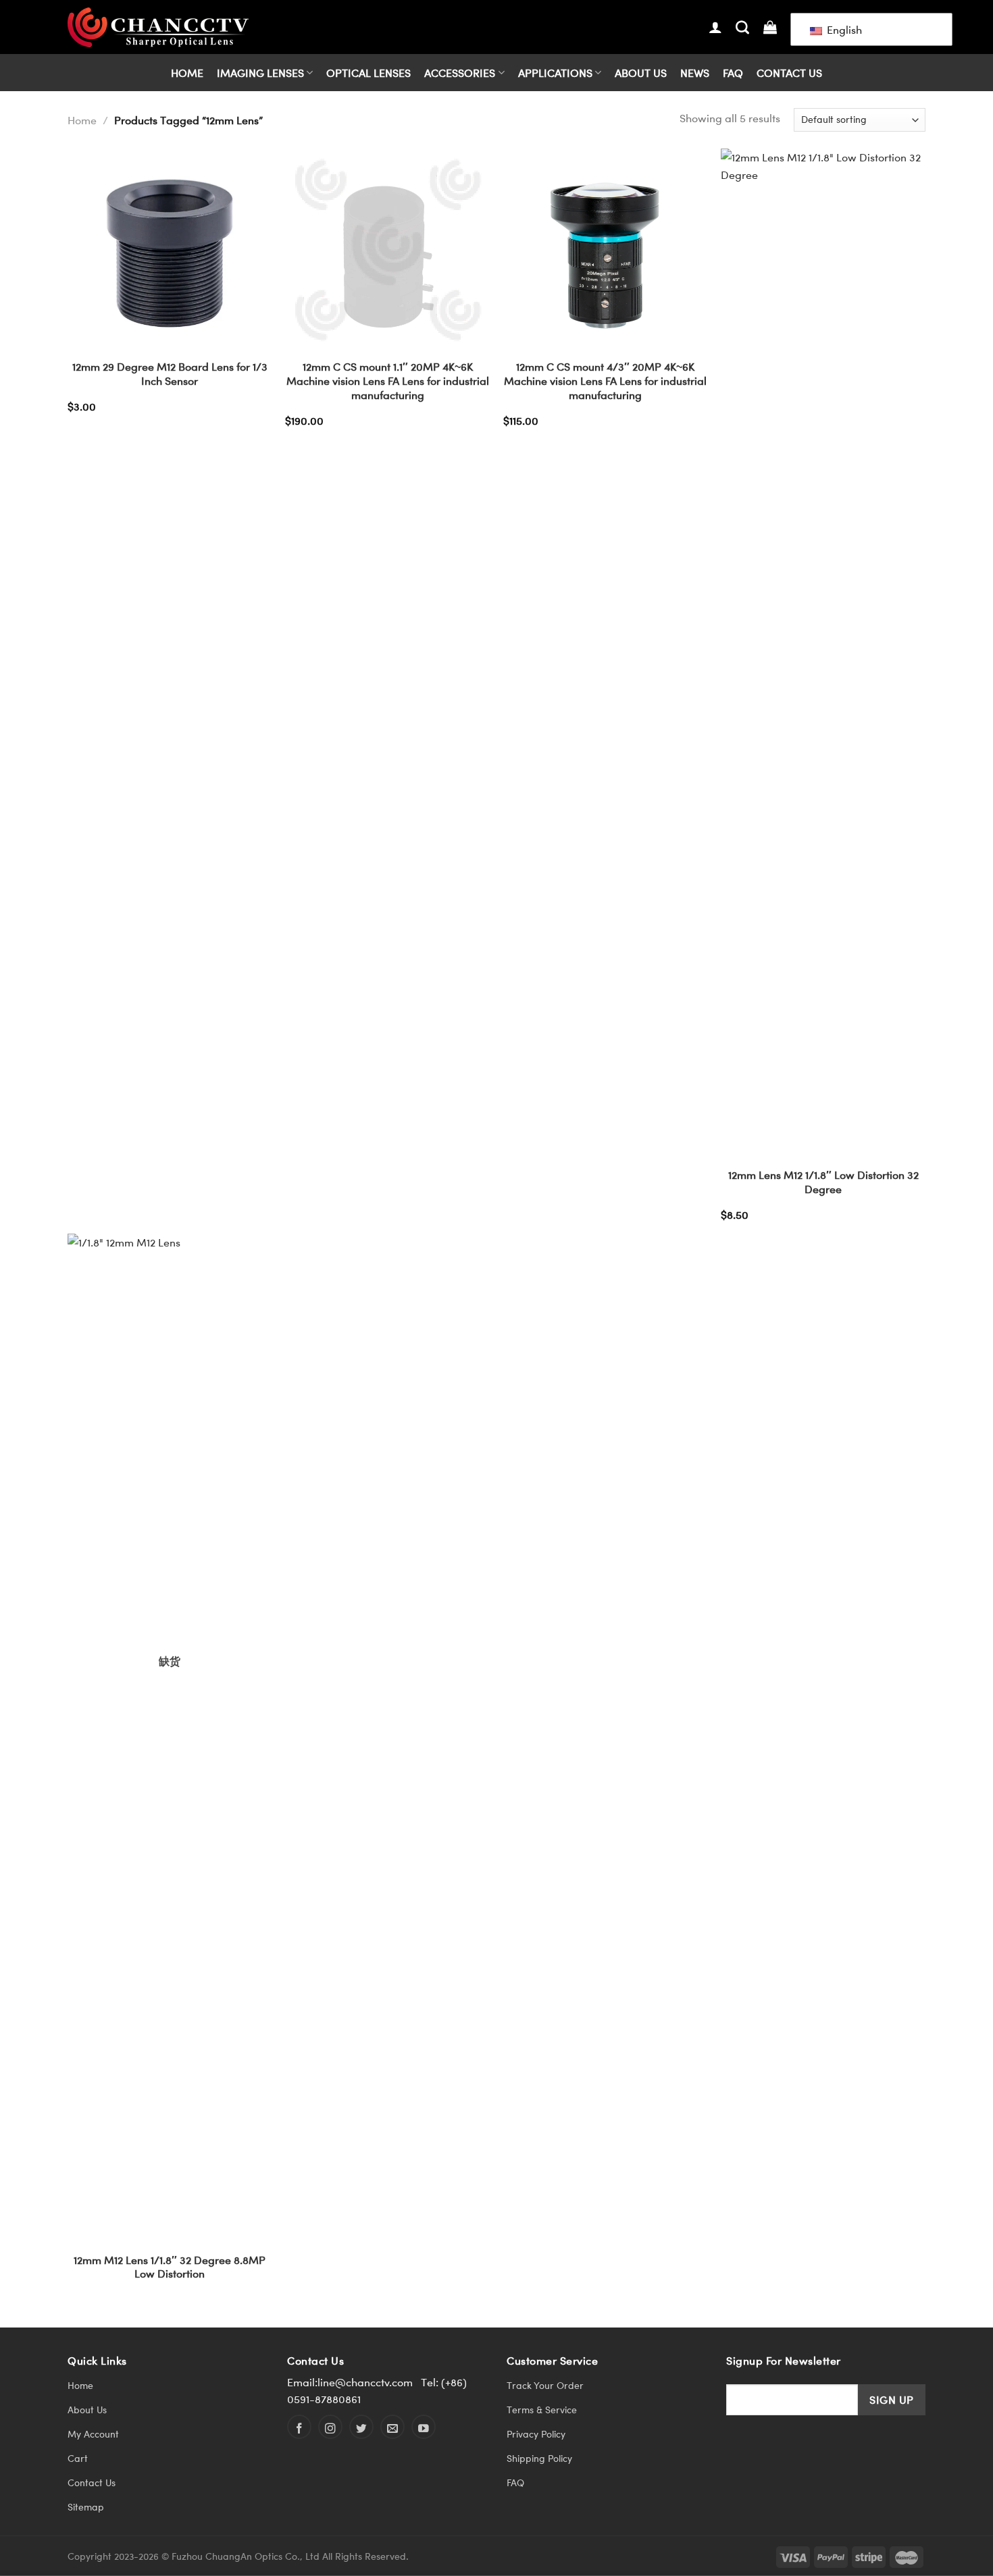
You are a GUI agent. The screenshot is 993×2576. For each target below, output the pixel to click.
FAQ (733, 73)
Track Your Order (545, 2385)
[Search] (742, 27)
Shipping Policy (539, 2458)
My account (93, 2434)
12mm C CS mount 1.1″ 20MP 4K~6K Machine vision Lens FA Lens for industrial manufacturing (388, 381)
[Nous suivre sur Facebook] (299, 2427)
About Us (641, 73)
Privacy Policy (536, 2434)
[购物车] (770, 27)
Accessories (460, 73)
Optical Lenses (368, 73)
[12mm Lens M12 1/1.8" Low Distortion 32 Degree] (823, 655)
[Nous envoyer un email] (392, 2427)
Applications (555, 73)
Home (187, 73)
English (843, 29)
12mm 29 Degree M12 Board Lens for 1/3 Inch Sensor (170, 374)
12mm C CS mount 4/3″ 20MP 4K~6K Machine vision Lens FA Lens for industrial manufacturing (605, 381)
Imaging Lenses (260, 73)
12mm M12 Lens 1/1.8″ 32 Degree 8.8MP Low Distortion (170, 2267)
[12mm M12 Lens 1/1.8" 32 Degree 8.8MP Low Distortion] (170, 1740)
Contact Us (789, 73)
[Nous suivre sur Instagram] (330, 2427)
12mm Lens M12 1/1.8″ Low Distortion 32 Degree (823, 1182)
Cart (78, 2458)
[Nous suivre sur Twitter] (361, 2427)
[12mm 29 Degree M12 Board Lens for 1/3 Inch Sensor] (170, 251)
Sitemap (86, 2507)
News (695, 73)
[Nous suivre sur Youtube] (424, 2427)
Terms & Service (542, 2410)
